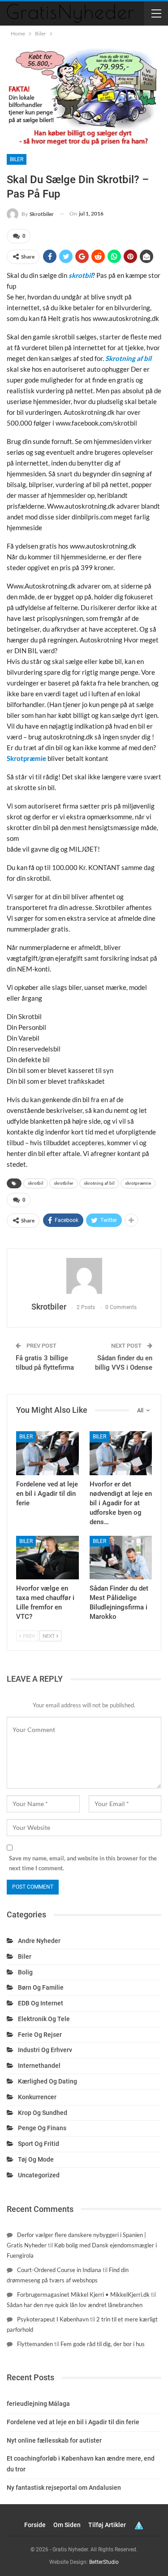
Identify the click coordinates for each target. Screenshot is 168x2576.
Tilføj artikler (107, 2525)
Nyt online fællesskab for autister (54, 2440)
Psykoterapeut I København (53, 2319)
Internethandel (39, 2066)
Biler (17, 159)
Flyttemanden (35, 2344)
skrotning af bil (99, 1183)
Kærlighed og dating (47, 2081)
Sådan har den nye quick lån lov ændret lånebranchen (75, 2305)
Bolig (25, 1972)
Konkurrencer (37, 2097)
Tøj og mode (36, 2159)
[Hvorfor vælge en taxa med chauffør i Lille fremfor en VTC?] (47, 1558)
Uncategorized (39, 2175)
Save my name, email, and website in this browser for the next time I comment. (83, 1863)
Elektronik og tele (44, 2019)
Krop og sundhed (43, 2113)
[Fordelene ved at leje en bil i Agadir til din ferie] (47, 1453)
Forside (35, 2525)
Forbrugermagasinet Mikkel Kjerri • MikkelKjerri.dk (83, 2295)
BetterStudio (104, 2562)
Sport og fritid (39, 2144)
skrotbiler (64, 1183)
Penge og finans (42, 2128)
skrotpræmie (138, 1183)
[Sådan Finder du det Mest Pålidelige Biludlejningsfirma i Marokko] (121, 1558)
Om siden (67, 2525)
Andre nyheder (39, 1941)
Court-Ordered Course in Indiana (59, 2270)
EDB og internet (41, 2003)
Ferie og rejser (40, 2035)
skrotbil (36, 1183)
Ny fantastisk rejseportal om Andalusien (64, 2488)
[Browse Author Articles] (84, 1276)
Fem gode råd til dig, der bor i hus (103, 2344)
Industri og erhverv (45, 2050)
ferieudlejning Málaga (38, 2404)
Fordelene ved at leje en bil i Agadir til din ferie (73, 2422)
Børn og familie (41, 1987)
